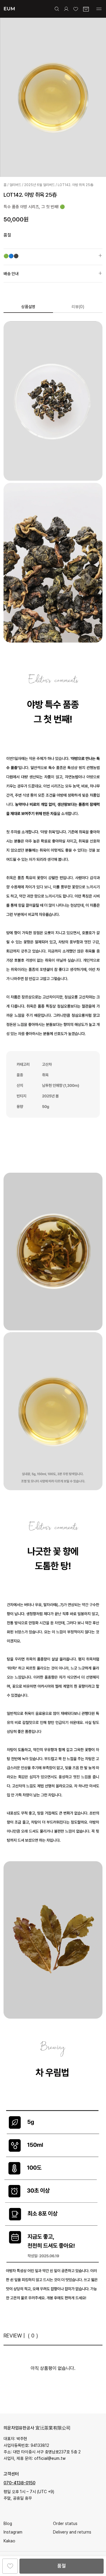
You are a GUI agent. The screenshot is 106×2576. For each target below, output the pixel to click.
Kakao (9, 2541)
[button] (53, 259)
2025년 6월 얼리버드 (39, 185)
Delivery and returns (72, 2532)
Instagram (13, 2532)
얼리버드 (15, 185)
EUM (9, 9)
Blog (8, 2524)
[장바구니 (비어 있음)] (86, 9)
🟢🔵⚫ (11, 256)
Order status (65, 2524)
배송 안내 (11, 274)
